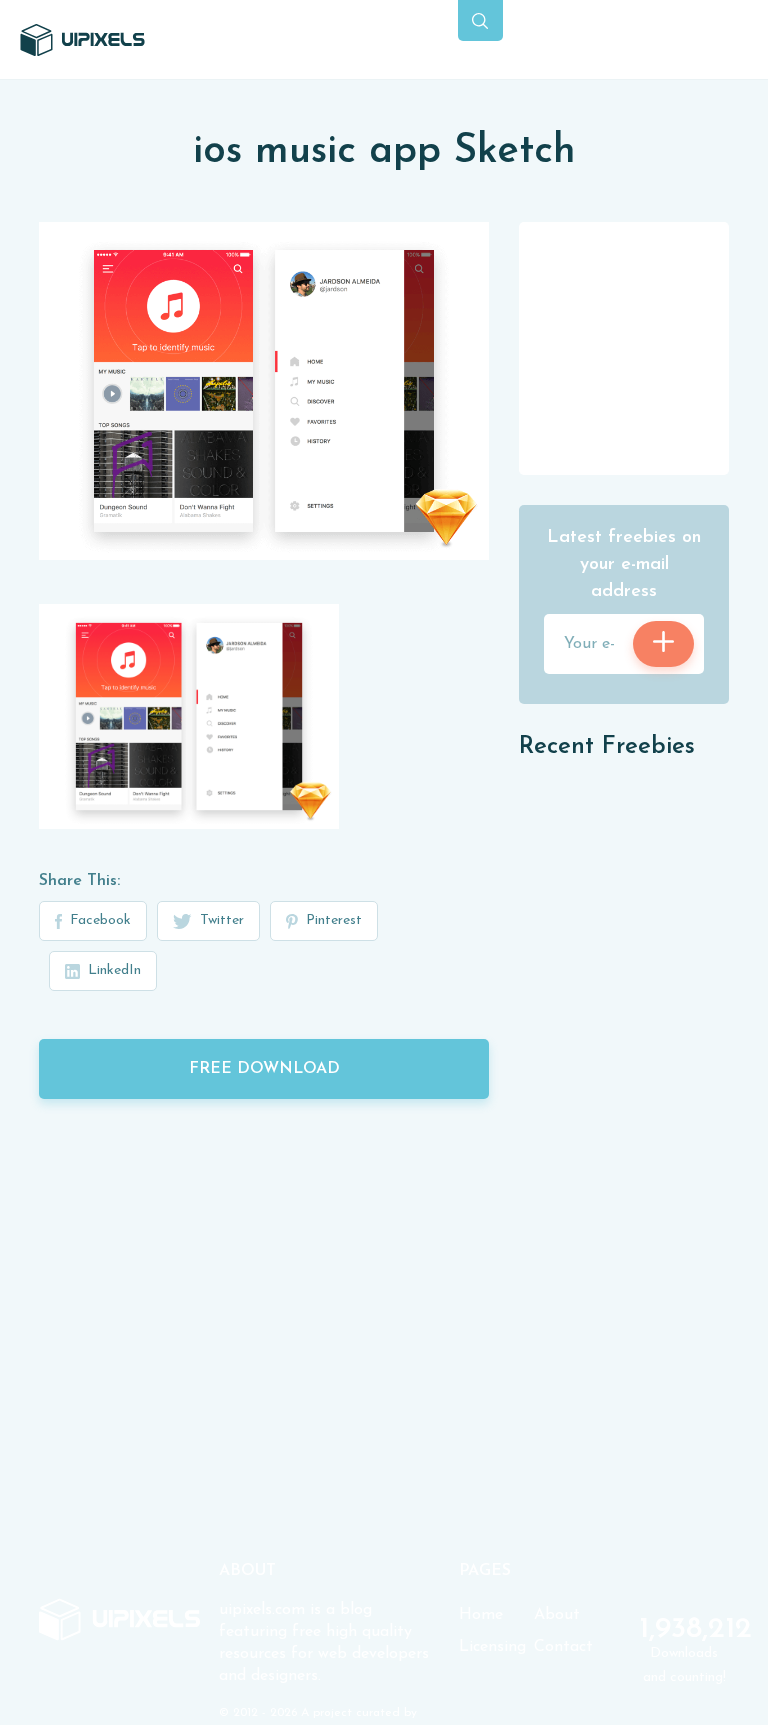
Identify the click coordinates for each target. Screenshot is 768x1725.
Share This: (79, 881)
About (557, 1615)
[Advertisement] (643, 347)
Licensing (492, 1647)
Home (481, 1615)
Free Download (264, 1069)
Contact (563, 1647)
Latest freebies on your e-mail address (624, 565)
